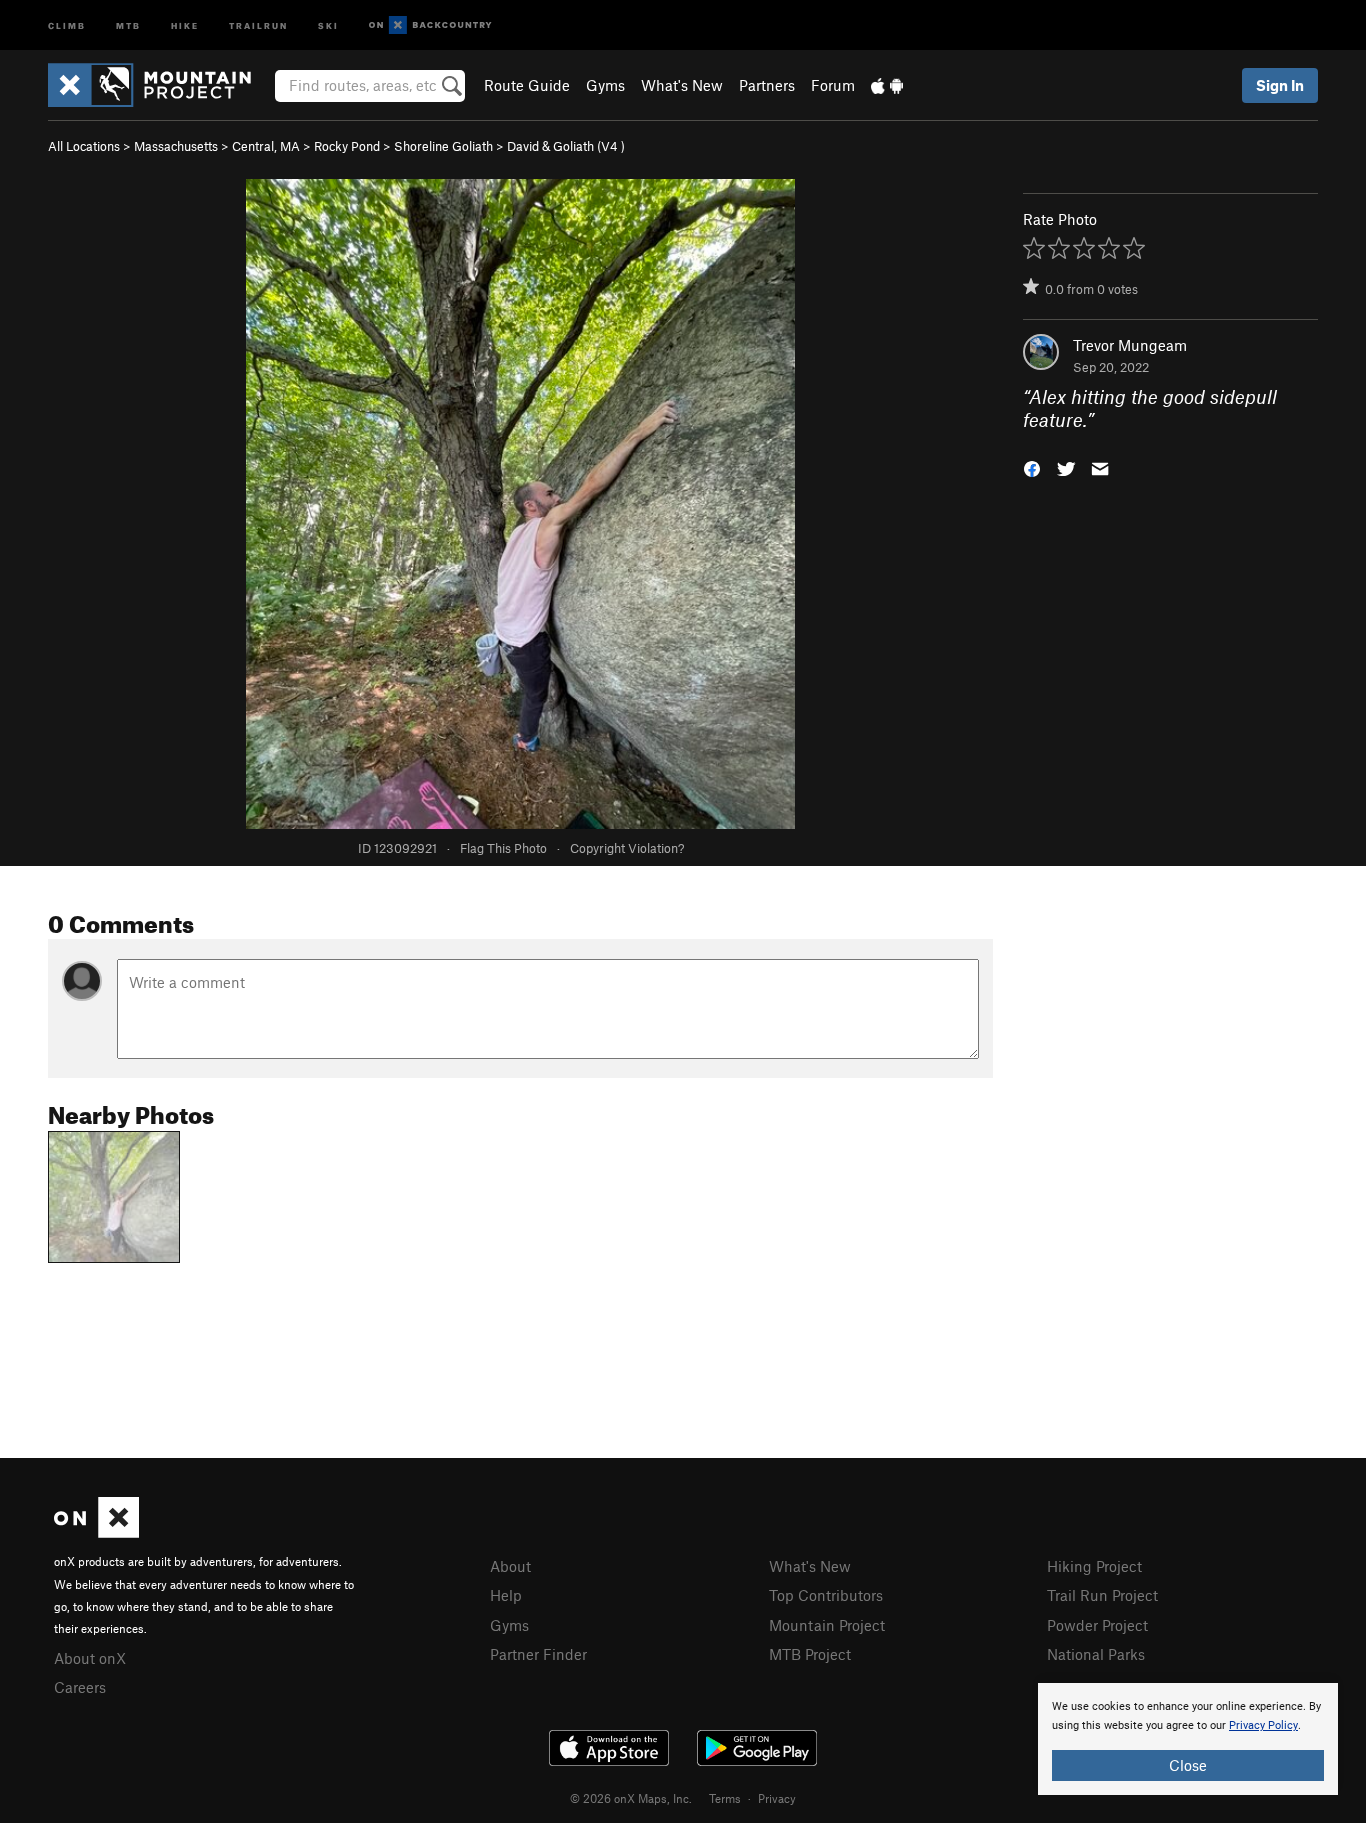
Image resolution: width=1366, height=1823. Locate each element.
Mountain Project (827, 1625)
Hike (185, 24)
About (510, 1566)
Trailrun (258, 24)
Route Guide (527, 85)
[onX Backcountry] (430, 25)
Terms (725, 1798)
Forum (833, 85)
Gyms (605, 85)
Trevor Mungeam (1130, 345)
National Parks (1096, 1654)
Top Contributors (826, 1595)
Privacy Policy (1263, 1725)
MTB (128, 24)
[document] (1188, 1739)
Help (506, 1595)
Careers (80, 1687)
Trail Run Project (1102, 1595)
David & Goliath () (566, 146)
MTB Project (810, 1654)
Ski (328, 24)
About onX (90, 1658)
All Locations (84, 146)
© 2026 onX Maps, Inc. (631, 1798)
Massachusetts (176, 146)
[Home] (159, 85)
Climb (67, 24)
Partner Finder (538, 1654)
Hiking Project (1094, 1566)
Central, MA (266, 146)
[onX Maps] (96, 1532)
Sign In (1280, 85)
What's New (682, 85)
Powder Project (1097, 1625)
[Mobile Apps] (887, 85)
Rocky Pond (347, 146)
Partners (767, 85)
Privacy (777, 1798)
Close (1188, 1765)
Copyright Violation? (627, 848)
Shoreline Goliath (443, 146)
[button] (1032, 466)
